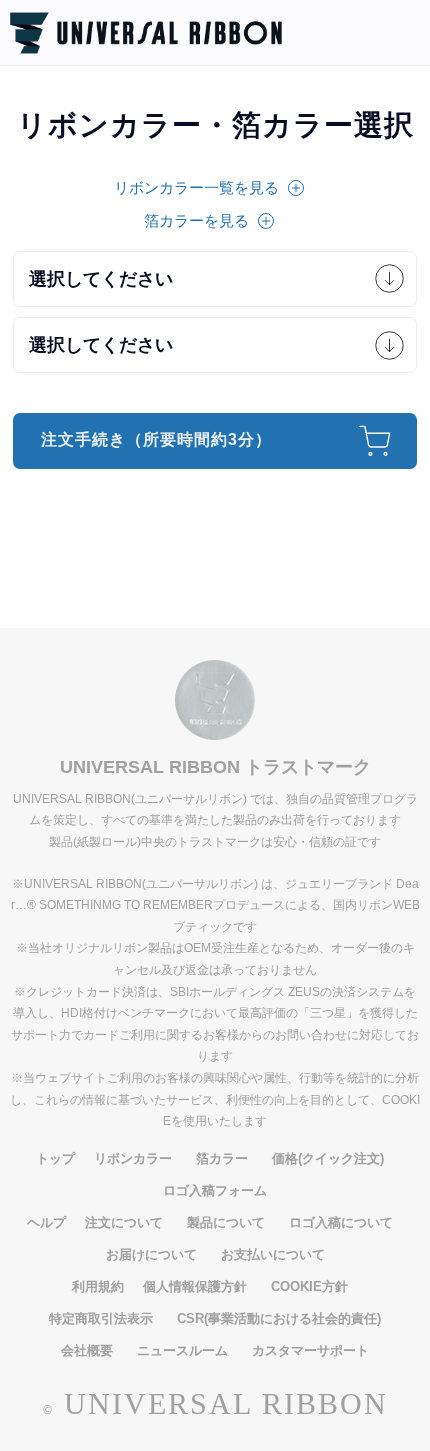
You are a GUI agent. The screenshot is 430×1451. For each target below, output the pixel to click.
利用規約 (98, 1286)
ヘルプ (46, 1222)
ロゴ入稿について (341, 1222)
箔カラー (222, 1158)
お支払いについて (273, 1254)
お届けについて (151, 1254)
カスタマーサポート (310, 1350)
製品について (226, 1222)
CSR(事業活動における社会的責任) (279, 1318)
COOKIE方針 (309, 1286)
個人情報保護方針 (195, 1286)
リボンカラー (133, 1158)
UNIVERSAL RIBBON (226, 1403)
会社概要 (87, 1350)
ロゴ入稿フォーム (215, 1190)
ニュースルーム (182, 1350)
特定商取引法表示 (101, 1318)
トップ (55, 1158)
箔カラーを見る (196, 220)
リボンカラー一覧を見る (196, 187)
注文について (124, 1222)
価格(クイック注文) (328, 1158)
